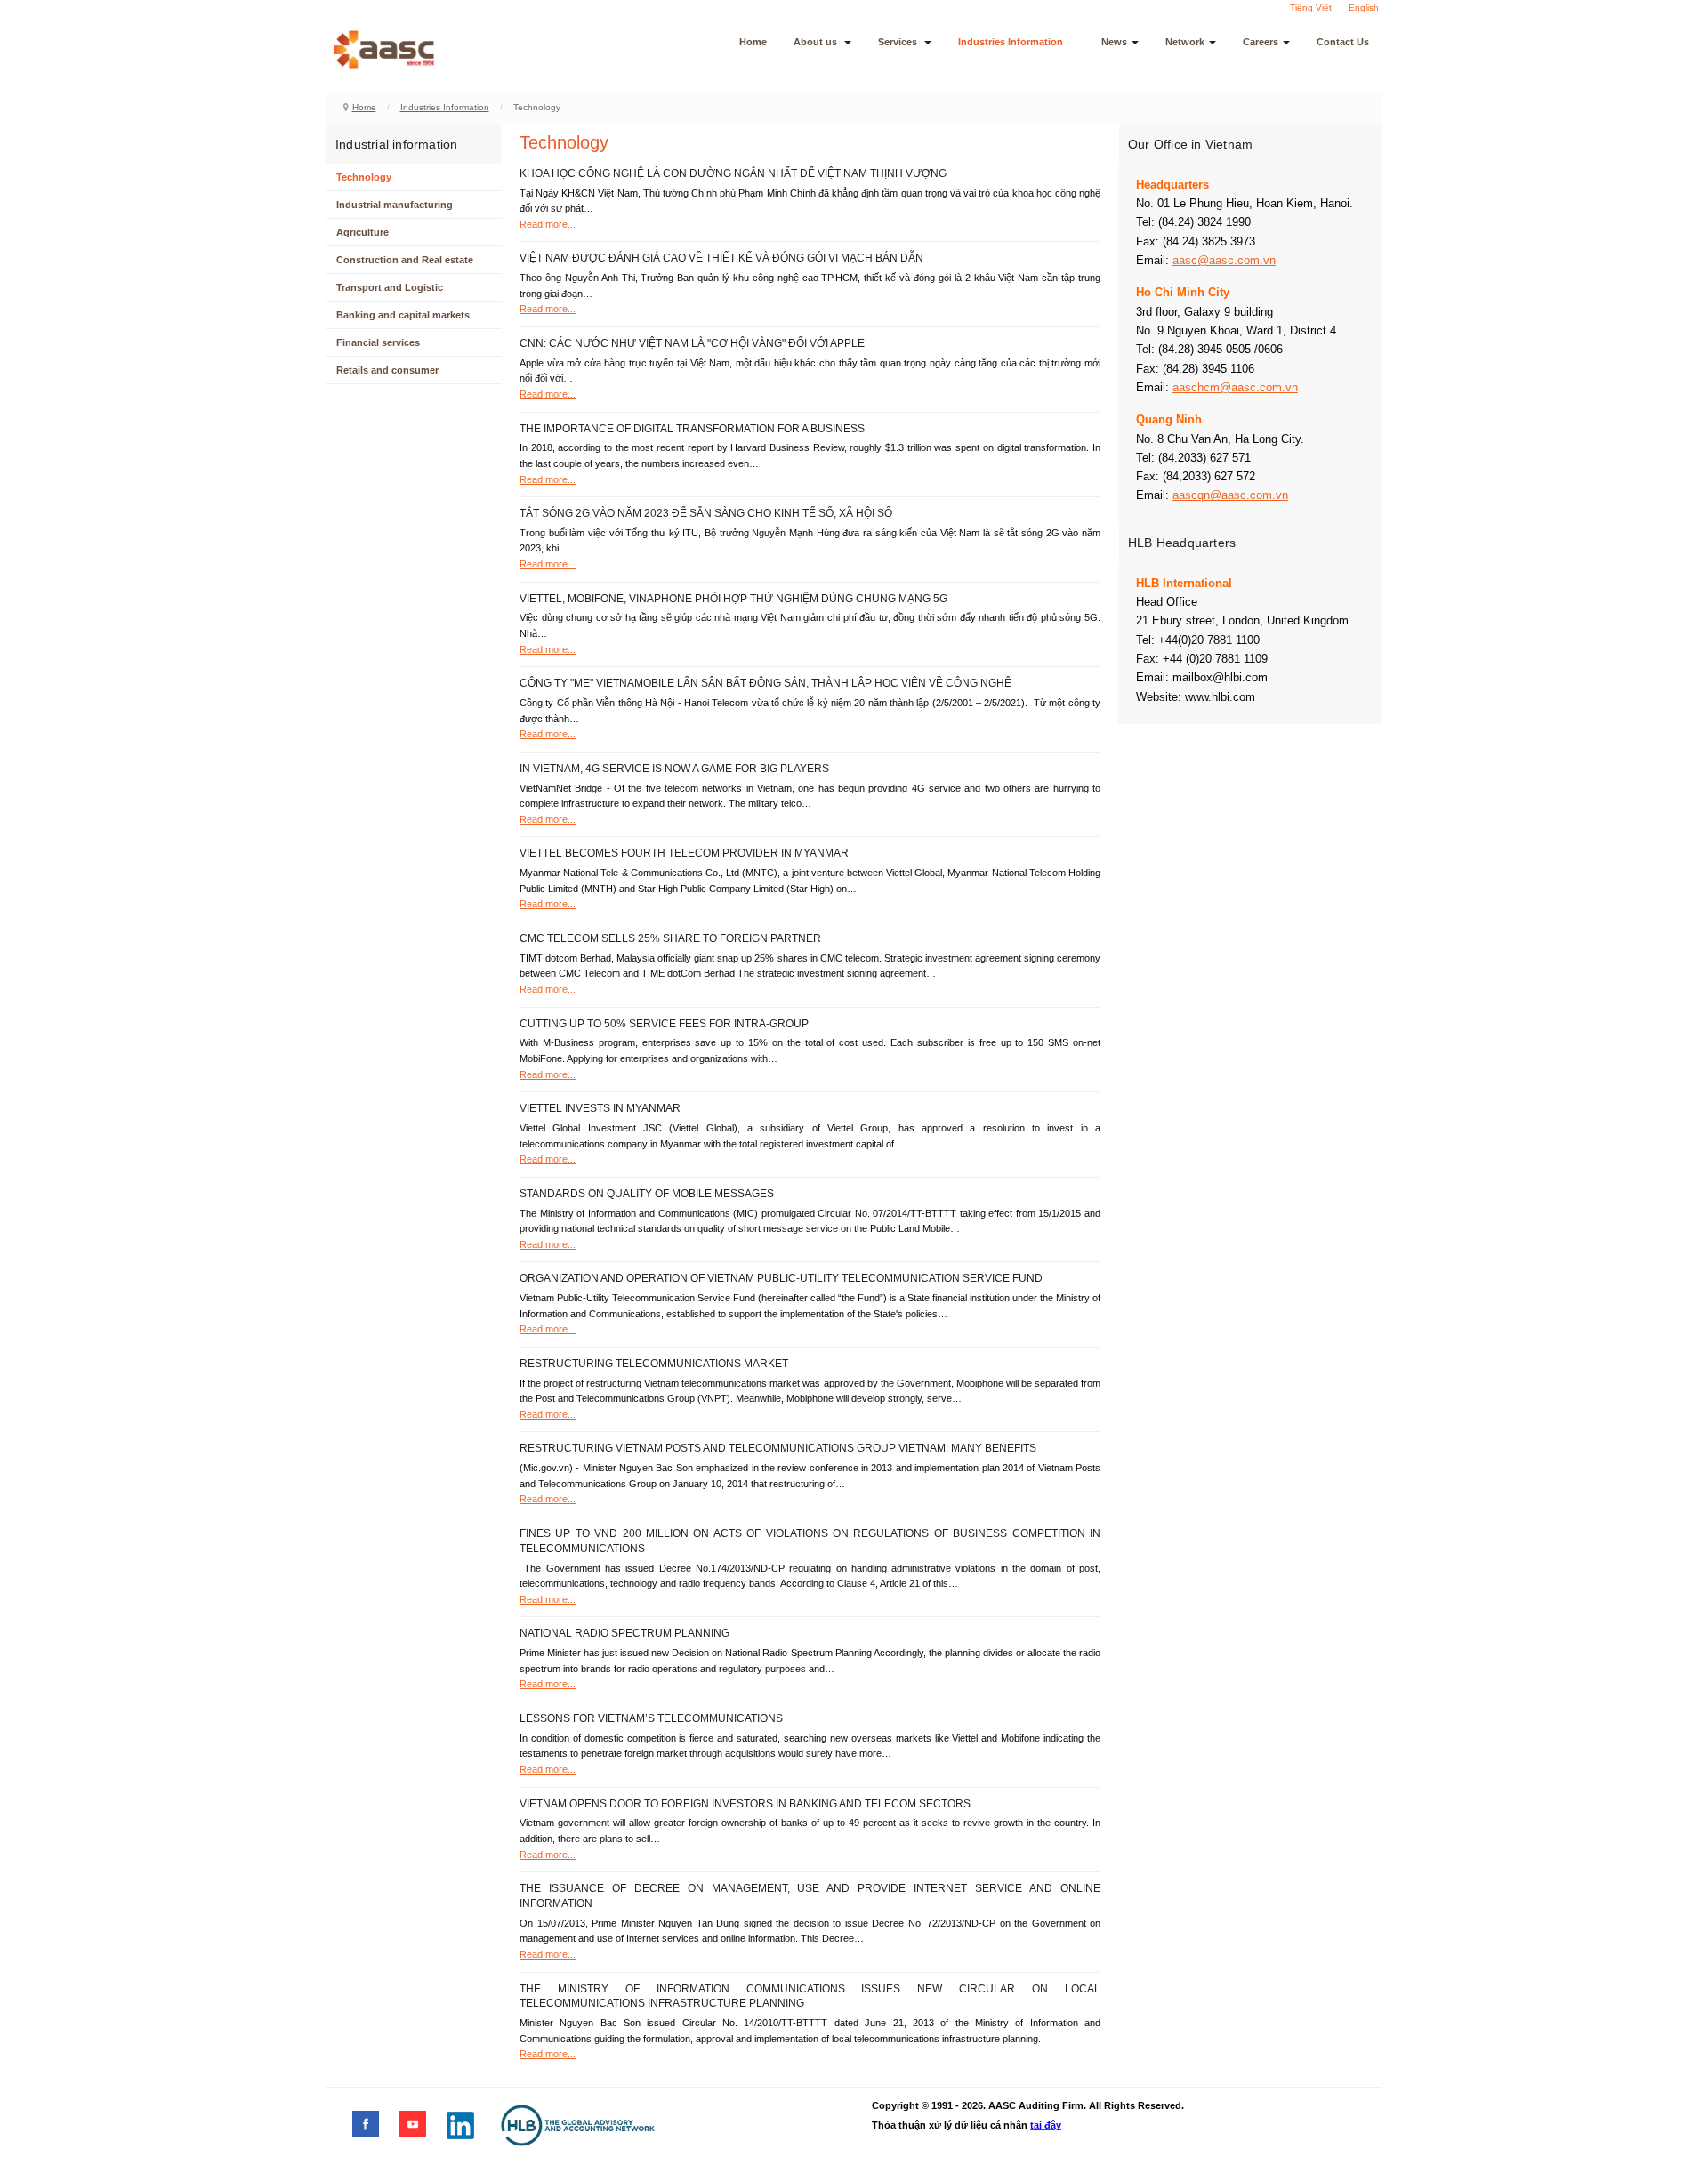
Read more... (548, 224)
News (1114, 42)
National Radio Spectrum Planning (624, 1633)
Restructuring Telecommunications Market (654, 1364)
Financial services (378, 342)
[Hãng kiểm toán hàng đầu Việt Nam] (407, 50)
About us (817, 42)
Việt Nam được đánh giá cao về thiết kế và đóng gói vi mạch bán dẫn (721, 258)
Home (753, 42)
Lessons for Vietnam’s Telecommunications (651, 1718)
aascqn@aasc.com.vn (1230, 495)
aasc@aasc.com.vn (1224, 260)
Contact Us (1343, 42)
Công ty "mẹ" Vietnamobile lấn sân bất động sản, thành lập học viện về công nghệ (765, 683)
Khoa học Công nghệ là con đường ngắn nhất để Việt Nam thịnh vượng (733, 173)
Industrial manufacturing (395, 205)
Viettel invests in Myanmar (600, 1108)
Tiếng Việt (1311, 8)
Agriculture (363, 232)
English (1364, 8)
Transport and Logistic (390, 287)
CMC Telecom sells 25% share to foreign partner (670, 938)
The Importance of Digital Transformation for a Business (692, 429)
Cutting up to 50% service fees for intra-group (664, 1024)
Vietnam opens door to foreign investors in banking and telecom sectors (745, 1804)
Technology (364, 177)
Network (1185, 42)
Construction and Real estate (405, 260)
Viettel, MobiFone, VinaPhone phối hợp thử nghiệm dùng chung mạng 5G (733, 599)
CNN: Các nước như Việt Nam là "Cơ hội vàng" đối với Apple (692, 343)
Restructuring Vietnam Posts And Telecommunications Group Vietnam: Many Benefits (778, 1448)
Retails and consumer (387, 370)
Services (899, 42)
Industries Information (1011, 42)
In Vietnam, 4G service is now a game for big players (674, 769)
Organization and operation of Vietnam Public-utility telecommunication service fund (781, 1278)
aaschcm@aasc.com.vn (1235, 387)
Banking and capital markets (403, 315)
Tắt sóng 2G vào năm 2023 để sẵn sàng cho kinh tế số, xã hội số (706, 513)
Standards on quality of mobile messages (647, 1194)
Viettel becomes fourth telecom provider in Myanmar (684, 853)
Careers (1261, 42)
